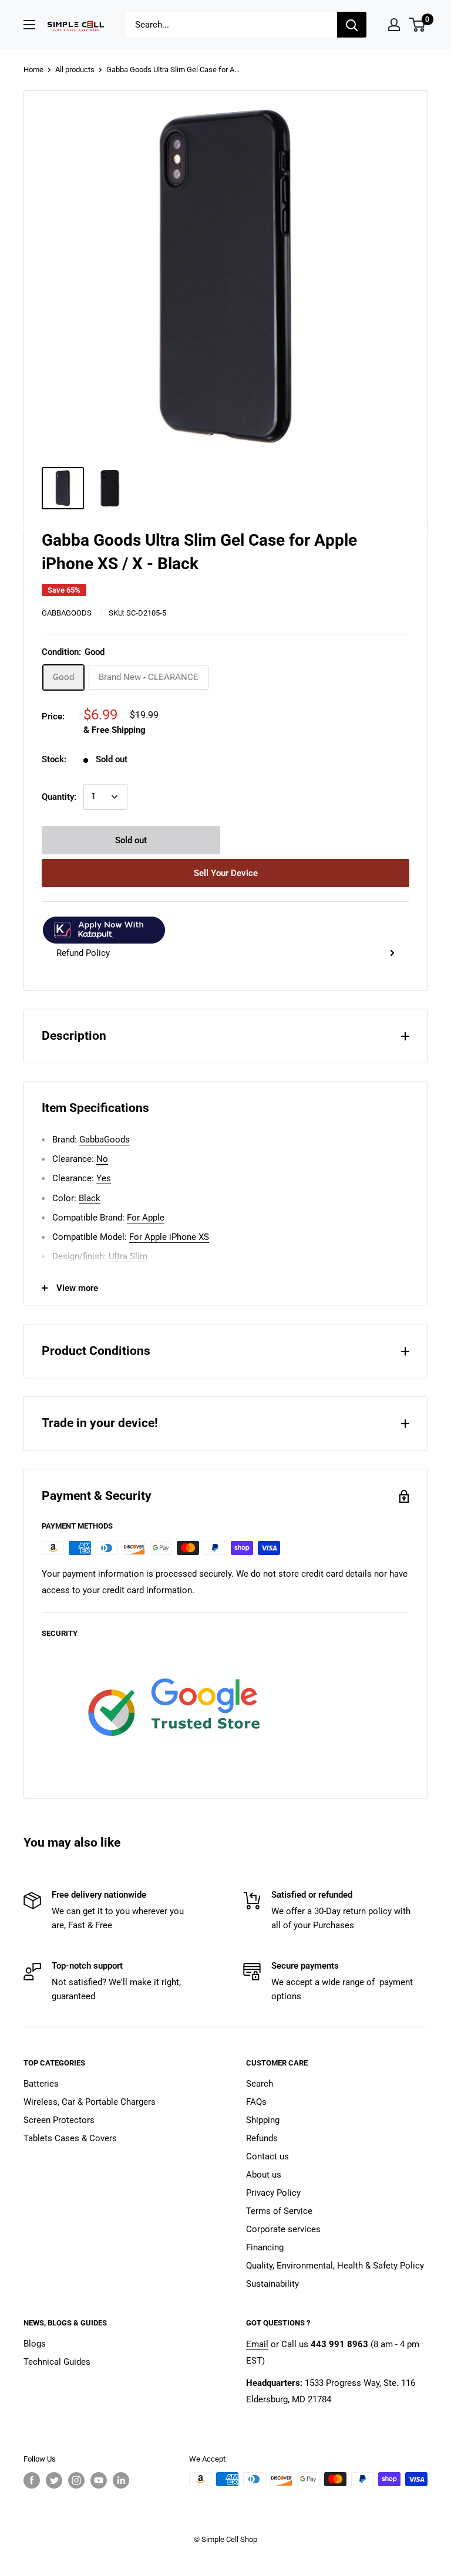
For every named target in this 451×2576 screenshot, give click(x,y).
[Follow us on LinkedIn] (121, 2480)
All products (75, 70)
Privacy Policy (273, 2193)
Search (260, 2084)
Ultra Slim (128, 1256)
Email (257, 2344)
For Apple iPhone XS (169, 1237)
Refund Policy (83, 953)
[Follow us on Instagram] (76, 2480)
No (102, 1159)
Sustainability (272, 2284)
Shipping (263, 2120)
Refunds (262, 2138)
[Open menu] (29, 25)
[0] (418, 25)
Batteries (41, 2084)
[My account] (394, 25)
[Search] (352, 25)
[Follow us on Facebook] (32, 2480)
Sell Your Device (226, 873)
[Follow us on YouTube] (99, 2480)
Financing (265, 2247)
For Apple (146, 1218)
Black (90, 1198)
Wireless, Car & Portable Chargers (90, 2102)
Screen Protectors (59, 2120)
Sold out (131, 840)
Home (33, 70)
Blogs (35, 2344)
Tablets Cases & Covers (70, 2138)
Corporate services (283, 2229)
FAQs (256, 2102)
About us (264, 2175)
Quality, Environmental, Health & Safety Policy (335, 2266)
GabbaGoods (67, 613)
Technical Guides (57, 2362)
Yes (104, 1178)
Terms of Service (279, 2211)
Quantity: (59, 797)
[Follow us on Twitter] (54, 2480)
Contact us (267, 2156)
